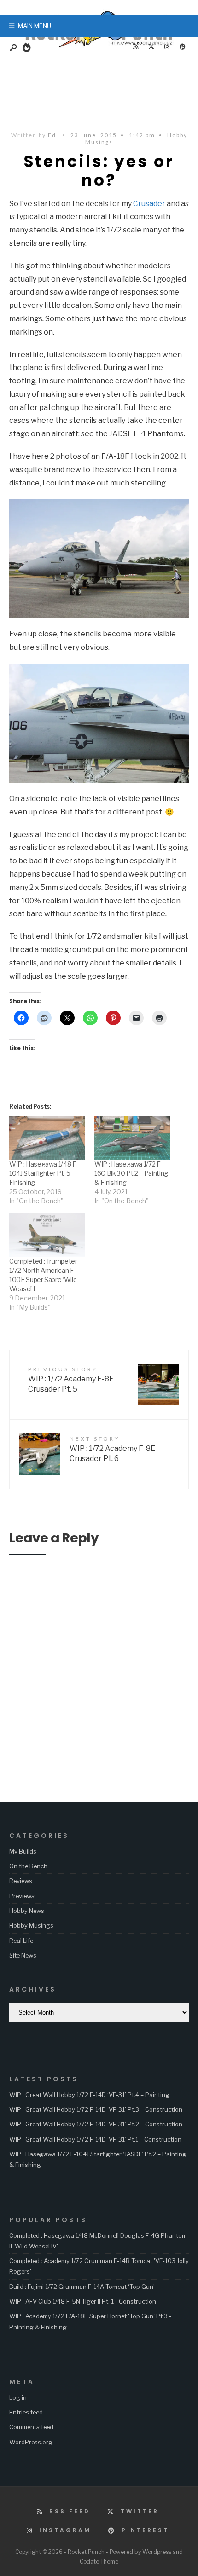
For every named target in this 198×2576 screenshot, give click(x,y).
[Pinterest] (182, 47)
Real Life (21, 1941)
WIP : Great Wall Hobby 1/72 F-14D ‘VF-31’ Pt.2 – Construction (96, 2124)
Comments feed (31, 2427)
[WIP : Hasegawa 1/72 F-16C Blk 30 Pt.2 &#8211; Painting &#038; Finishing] (132, 1138)
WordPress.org (31, 2442)
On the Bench (28, 1866)
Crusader (149, 204)
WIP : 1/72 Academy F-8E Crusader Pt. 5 (71, 1380)
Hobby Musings (31, 1925)
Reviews (21, 1881)
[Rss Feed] (135, 47)
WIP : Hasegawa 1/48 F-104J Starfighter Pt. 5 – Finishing (44, 1173)
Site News (23, 1955)
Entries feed (26, 2412)
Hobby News (27, 1911)
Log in (18, 2397)
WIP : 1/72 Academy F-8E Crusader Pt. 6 (112, 1449)
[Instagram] (167, 47)
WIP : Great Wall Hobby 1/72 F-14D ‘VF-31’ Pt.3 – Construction (96, 2109)
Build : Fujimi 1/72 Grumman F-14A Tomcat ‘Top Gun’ (82, 2287)
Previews (22, 1896)
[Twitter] (151, 47)
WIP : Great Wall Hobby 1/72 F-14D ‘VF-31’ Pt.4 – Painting (89, 2095)
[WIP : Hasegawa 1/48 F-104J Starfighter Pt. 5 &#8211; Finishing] (47, 1138)
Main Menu (34, 26)
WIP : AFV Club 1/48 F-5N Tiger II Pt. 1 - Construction (83, 2301)
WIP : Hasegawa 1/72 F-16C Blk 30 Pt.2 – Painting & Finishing (131, 1173)
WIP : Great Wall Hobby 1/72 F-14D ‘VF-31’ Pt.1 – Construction (95, 2139)
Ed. (53, 135)
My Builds (23, 1851)
